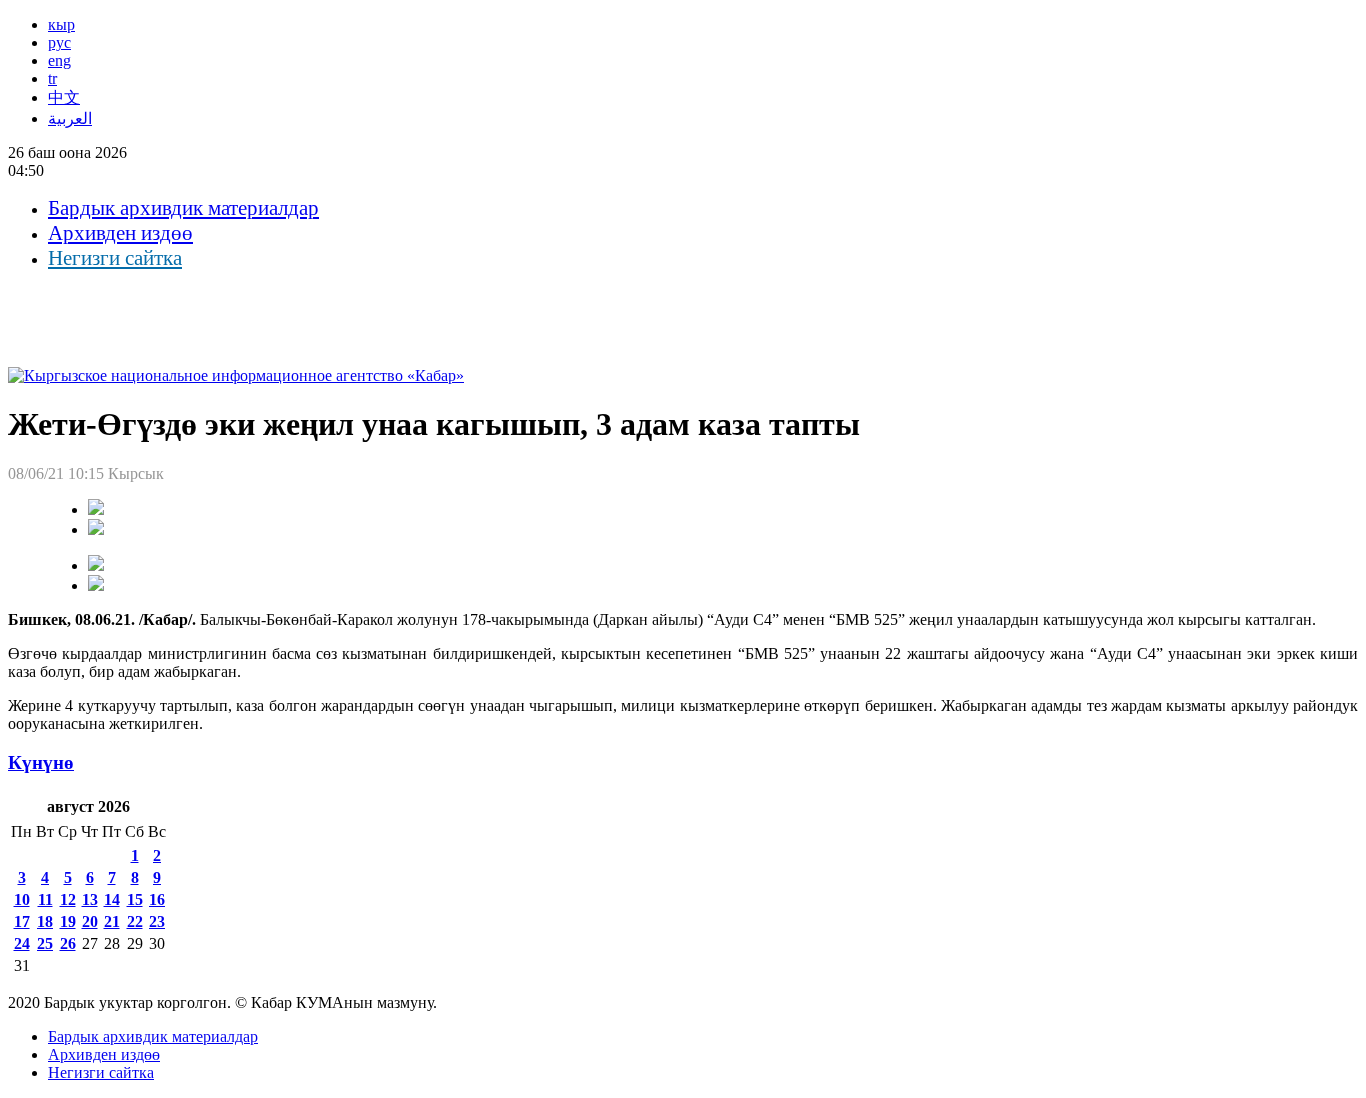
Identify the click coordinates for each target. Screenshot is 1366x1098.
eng (59, 60)
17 (22, 921)
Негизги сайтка (115, 258)
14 (112, 899)
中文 (64, 97)
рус (59, 42)
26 (68, 943)
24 (22, 943)
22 (135, 921)
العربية (70, 118)
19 (68, 921)
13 (90, 899)
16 (157, 899)
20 (90, 921)
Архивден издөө (120, 233)
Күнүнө (41, 762)
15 (135, 899)
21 (112, 921)
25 (45, 943)
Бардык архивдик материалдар (183, 208)
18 (45, 921)
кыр (61, 24)
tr (52, 78)
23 (157, 921)
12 (68, 899)
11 (45, 899)
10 (22, 899)
